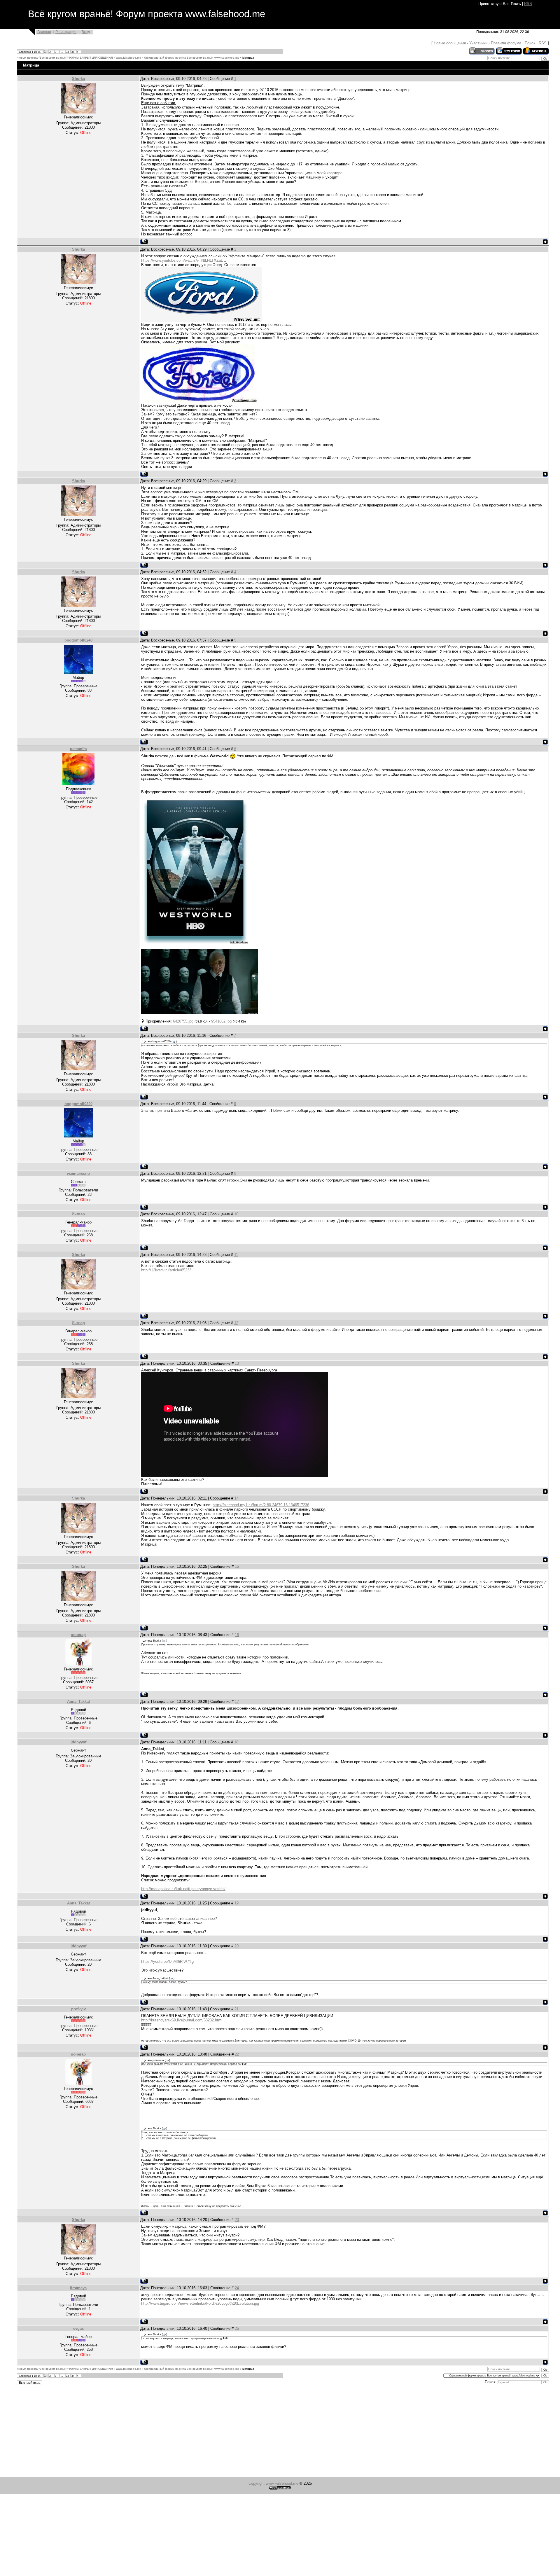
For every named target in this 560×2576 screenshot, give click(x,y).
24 (237, 2288)
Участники (478, 43)
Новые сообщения (450, 43)
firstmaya (78, 2288)
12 (236, 1323)
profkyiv (78, 2009)
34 (73, 52)
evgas (78, 2328)
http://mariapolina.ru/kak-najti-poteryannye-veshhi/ (183, 1889)
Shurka (78, 79)
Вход (86, 32)
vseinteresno (78, 1173)
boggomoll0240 (78, 640)
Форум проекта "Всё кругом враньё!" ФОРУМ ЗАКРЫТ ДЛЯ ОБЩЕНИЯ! (65, 58)
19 (237, 1903)
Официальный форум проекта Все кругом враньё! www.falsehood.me (192, 58)
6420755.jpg (183, 1021)
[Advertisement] (175, 2432)
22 (237, 2054)
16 (237, 1635)
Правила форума (506, 43)
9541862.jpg (221, 1021)
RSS (528, 4)
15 (237, 1566)
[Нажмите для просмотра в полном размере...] (195, 943)
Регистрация (66, 32)
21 (237, 2009)
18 (236, 1742)
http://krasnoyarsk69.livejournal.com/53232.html (182, 2020)
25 (237, 2328)
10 (236, 1214)
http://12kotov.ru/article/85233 (166, 1270)
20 (237, 1946)
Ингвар (78, 1214)
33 (67, 52)
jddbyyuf (78, 1742)
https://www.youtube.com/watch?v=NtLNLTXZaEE (184, 260)
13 (237, 1363)
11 (236, 1255)
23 (237, 2220)
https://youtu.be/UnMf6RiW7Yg (167, 1961)
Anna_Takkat (78, 1702)
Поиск (530, 43)
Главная (44, 32)
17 (237, 1702)
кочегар (78, 1635)
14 (237, 1498)
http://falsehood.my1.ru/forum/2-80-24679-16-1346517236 (261, 1505)
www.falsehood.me (128, 58)
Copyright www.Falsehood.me (273, 2483)
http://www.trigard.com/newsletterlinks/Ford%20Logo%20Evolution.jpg (200, 2303)
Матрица (248, 58)
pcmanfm (78, 749)
